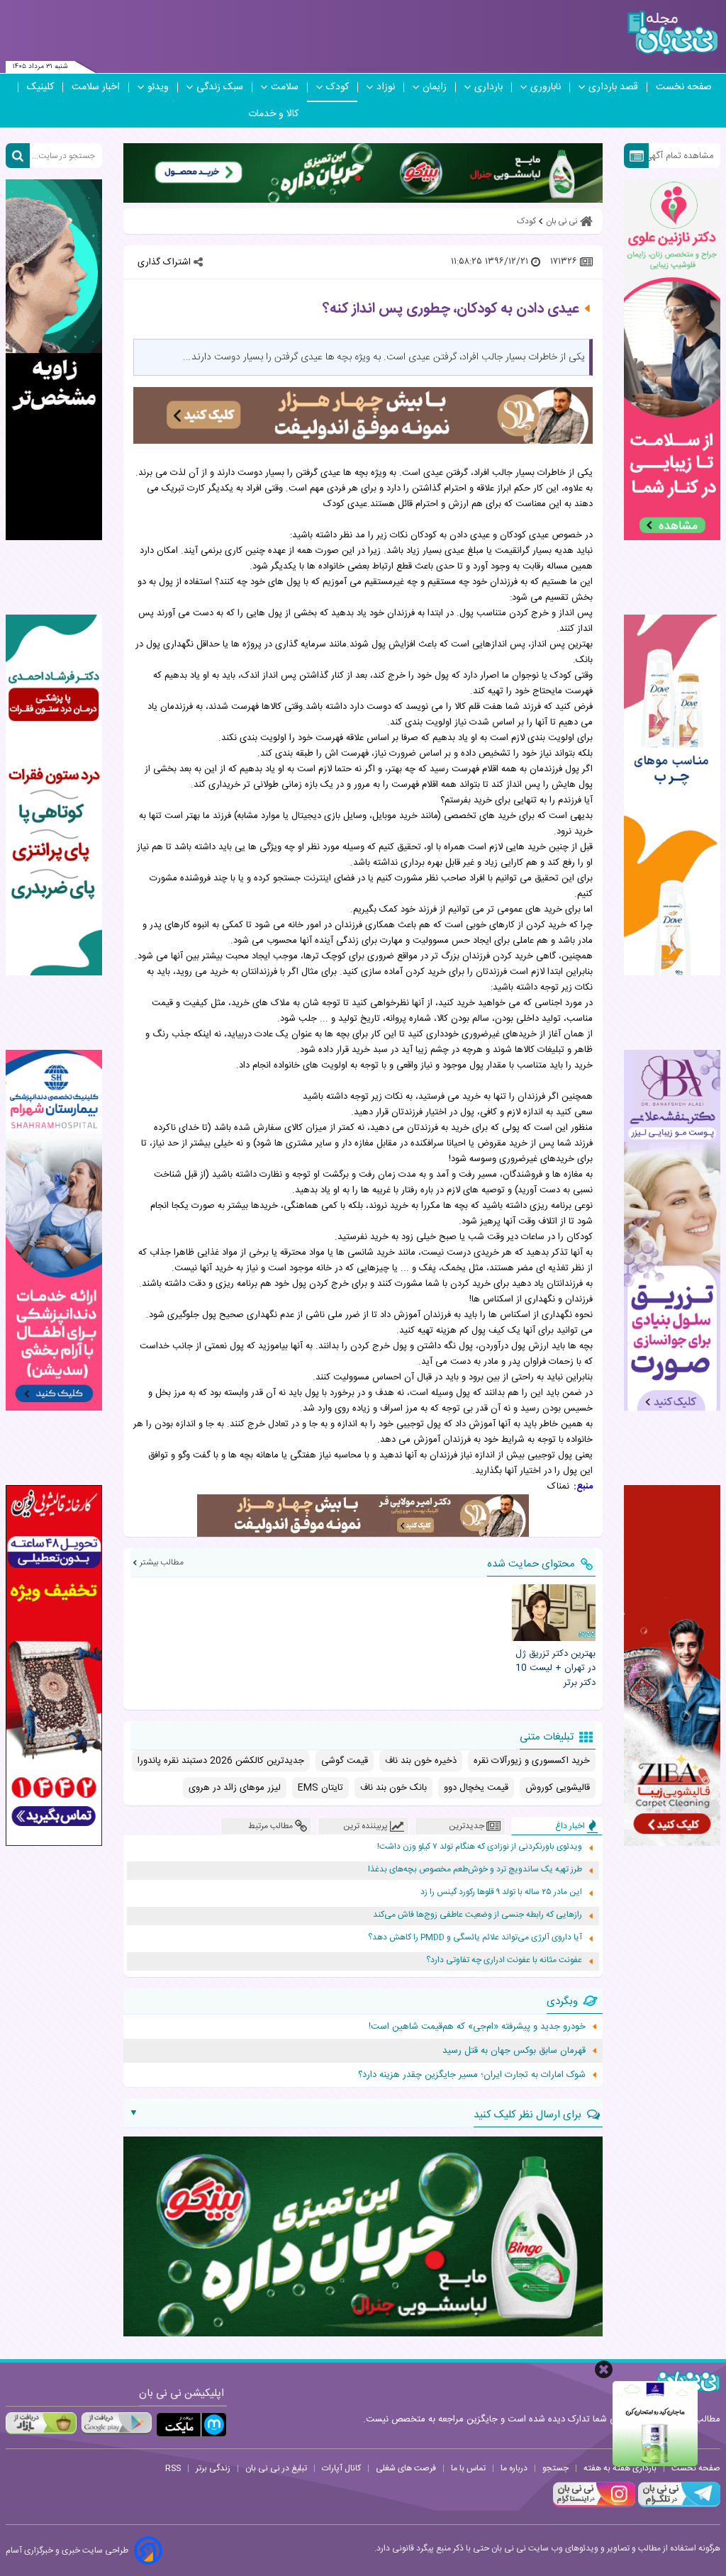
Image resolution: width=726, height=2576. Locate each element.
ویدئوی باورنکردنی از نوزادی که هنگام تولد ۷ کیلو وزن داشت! (480, 1847)
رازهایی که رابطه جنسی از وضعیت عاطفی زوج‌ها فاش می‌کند (478, 1915)
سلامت (285, 87)
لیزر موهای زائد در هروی (235, 1788)
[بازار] (41, 2423)
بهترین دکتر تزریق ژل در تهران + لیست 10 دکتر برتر (555, 1669)
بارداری (488, 87)
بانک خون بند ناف (393, 1788)
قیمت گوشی (345, 1761)
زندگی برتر (213, 2468)
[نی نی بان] (672, 33)
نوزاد (386, 87)
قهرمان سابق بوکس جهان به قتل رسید (514, 2051)
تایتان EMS (320, 1788)
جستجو (555, 2468)
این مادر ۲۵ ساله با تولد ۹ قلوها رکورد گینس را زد (501, 1892)
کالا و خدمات (273, 114)
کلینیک (40, 87)
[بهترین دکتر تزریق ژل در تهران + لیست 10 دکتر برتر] (554, 1612)
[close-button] (604, 2369)
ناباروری (546, 87)
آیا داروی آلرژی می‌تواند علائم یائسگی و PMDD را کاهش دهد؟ (475, 1938)
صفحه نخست (684, 87)
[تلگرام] (678, 2505)
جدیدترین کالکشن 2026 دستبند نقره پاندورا (221, 1761)
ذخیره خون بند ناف (421, 1761)
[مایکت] (191, 2425)
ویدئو (158, 87)
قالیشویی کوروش (558, 1788)
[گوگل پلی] (116, 2423)
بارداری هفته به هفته (620, 2468)
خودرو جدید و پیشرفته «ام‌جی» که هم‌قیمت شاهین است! (477, 2027)
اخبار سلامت (96, 87)
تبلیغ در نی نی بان (276, 2468)
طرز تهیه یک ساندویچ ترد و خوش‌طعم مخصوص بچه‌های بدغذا (475, 1870)
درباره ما (514, 2468)
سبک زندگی (220, 87)
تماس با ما (468, 2468)
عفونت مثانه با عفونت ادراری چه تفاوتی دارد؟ (504, 1960)
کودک (337, 87)
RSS (173, 2468)
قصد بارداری (613, 87)
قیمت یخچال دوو (476, 1788)
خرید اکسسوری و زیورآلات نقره (532, 1761)
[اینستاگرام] (594, 2505)
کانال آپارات (341, 2468)
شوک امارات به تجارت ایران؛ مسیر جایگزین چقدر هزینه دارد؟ (472, 2075)
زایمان (435, 87)
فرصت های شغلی (406, 2468)
